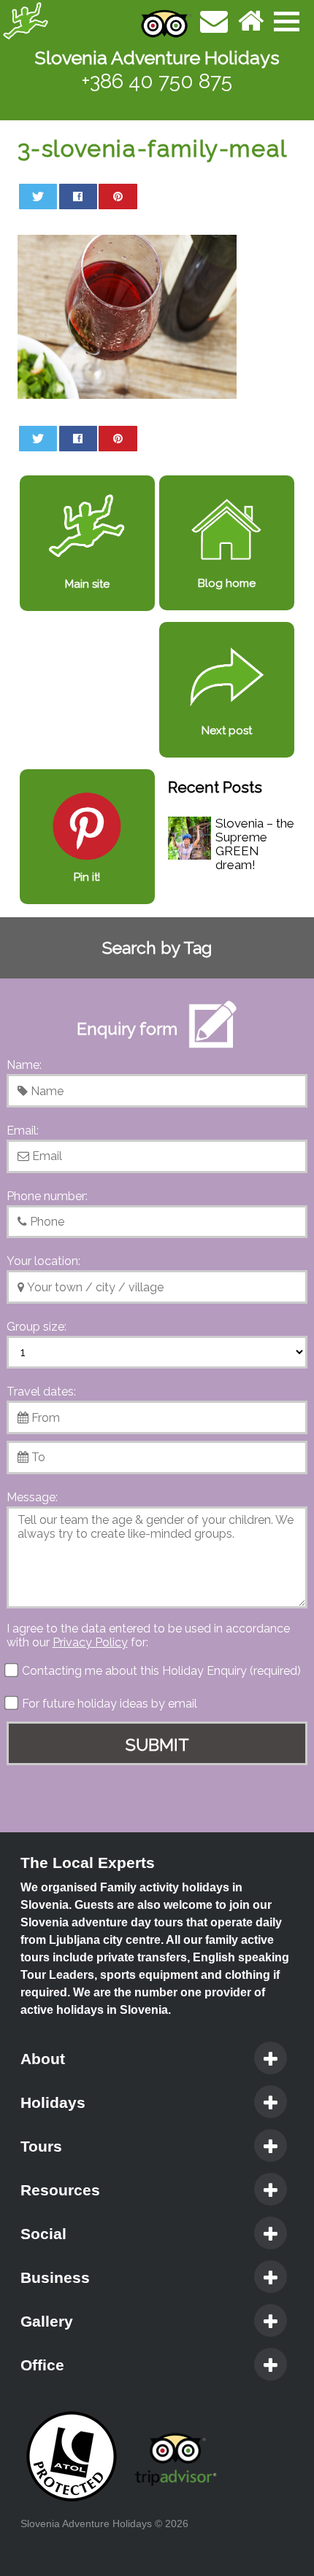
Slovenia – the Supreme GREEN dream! (255, 844)
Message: (32, 1497)
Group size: (37, 1327)
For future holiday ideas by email (108, 1704)
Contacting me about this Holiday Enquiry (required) (160, 1671)
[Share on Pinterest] (118, 196)
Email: (23, 1131)
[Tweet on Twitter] (38, 196)
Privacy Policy (90, 1642)
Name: (24, 1065)
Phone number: (47, 1196)
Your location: (43, 1261)
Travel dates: (41, 1392)
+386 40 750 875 (157, 81)
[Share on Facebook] (78, 196)
